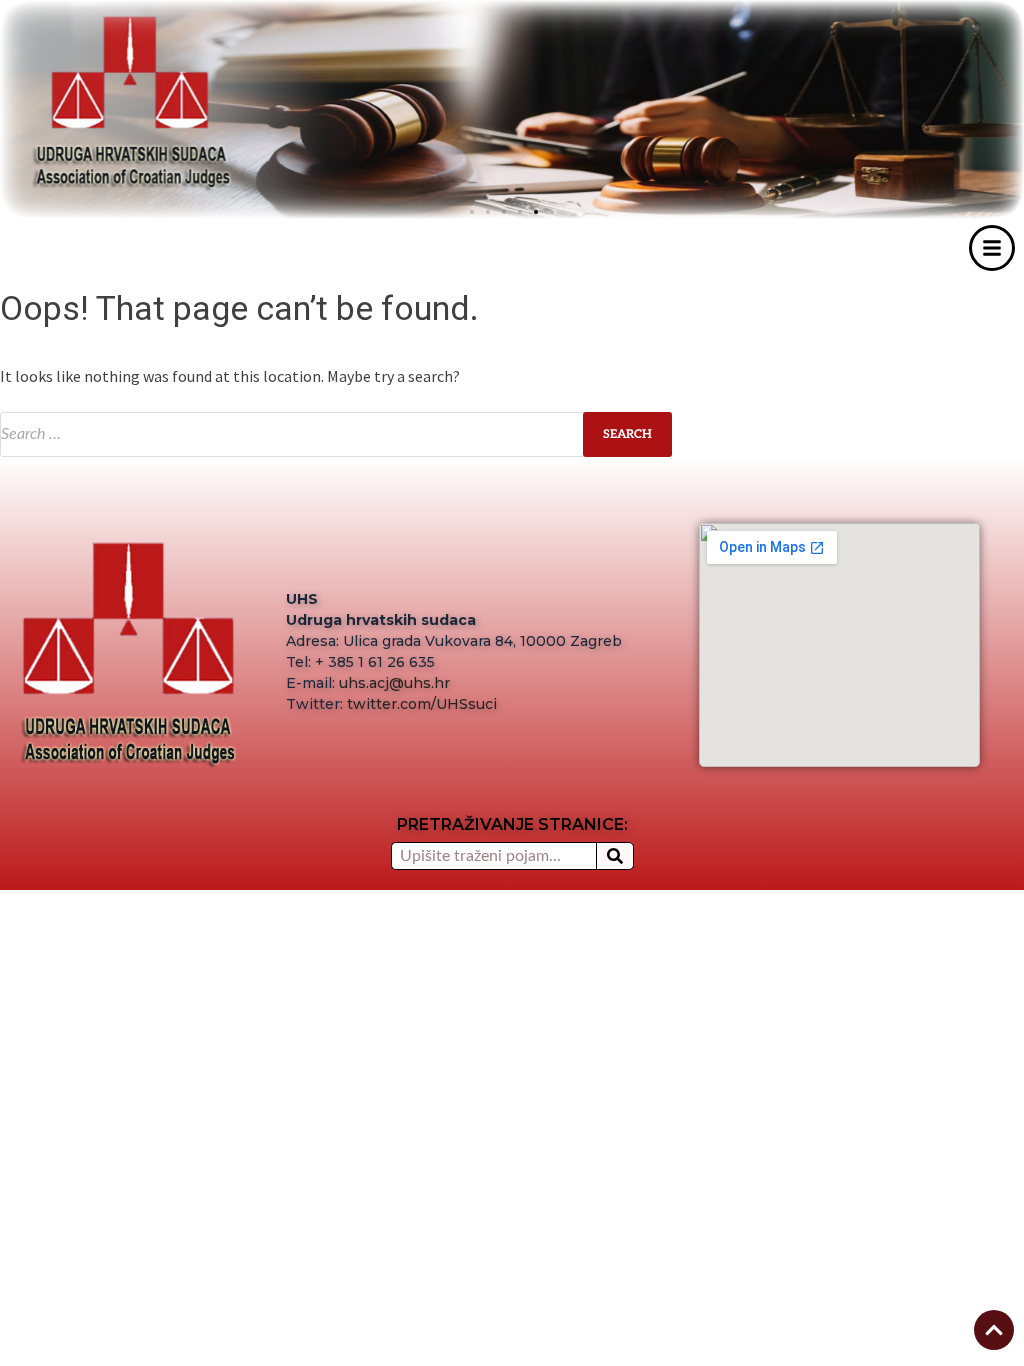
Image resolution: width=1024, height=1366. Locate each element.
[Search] (615, 856)
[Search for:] (336, 434)
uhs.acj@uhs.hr (394, 683)
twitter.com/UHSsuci (422, 704)
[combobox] (493, 856)
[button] (552, 212)
